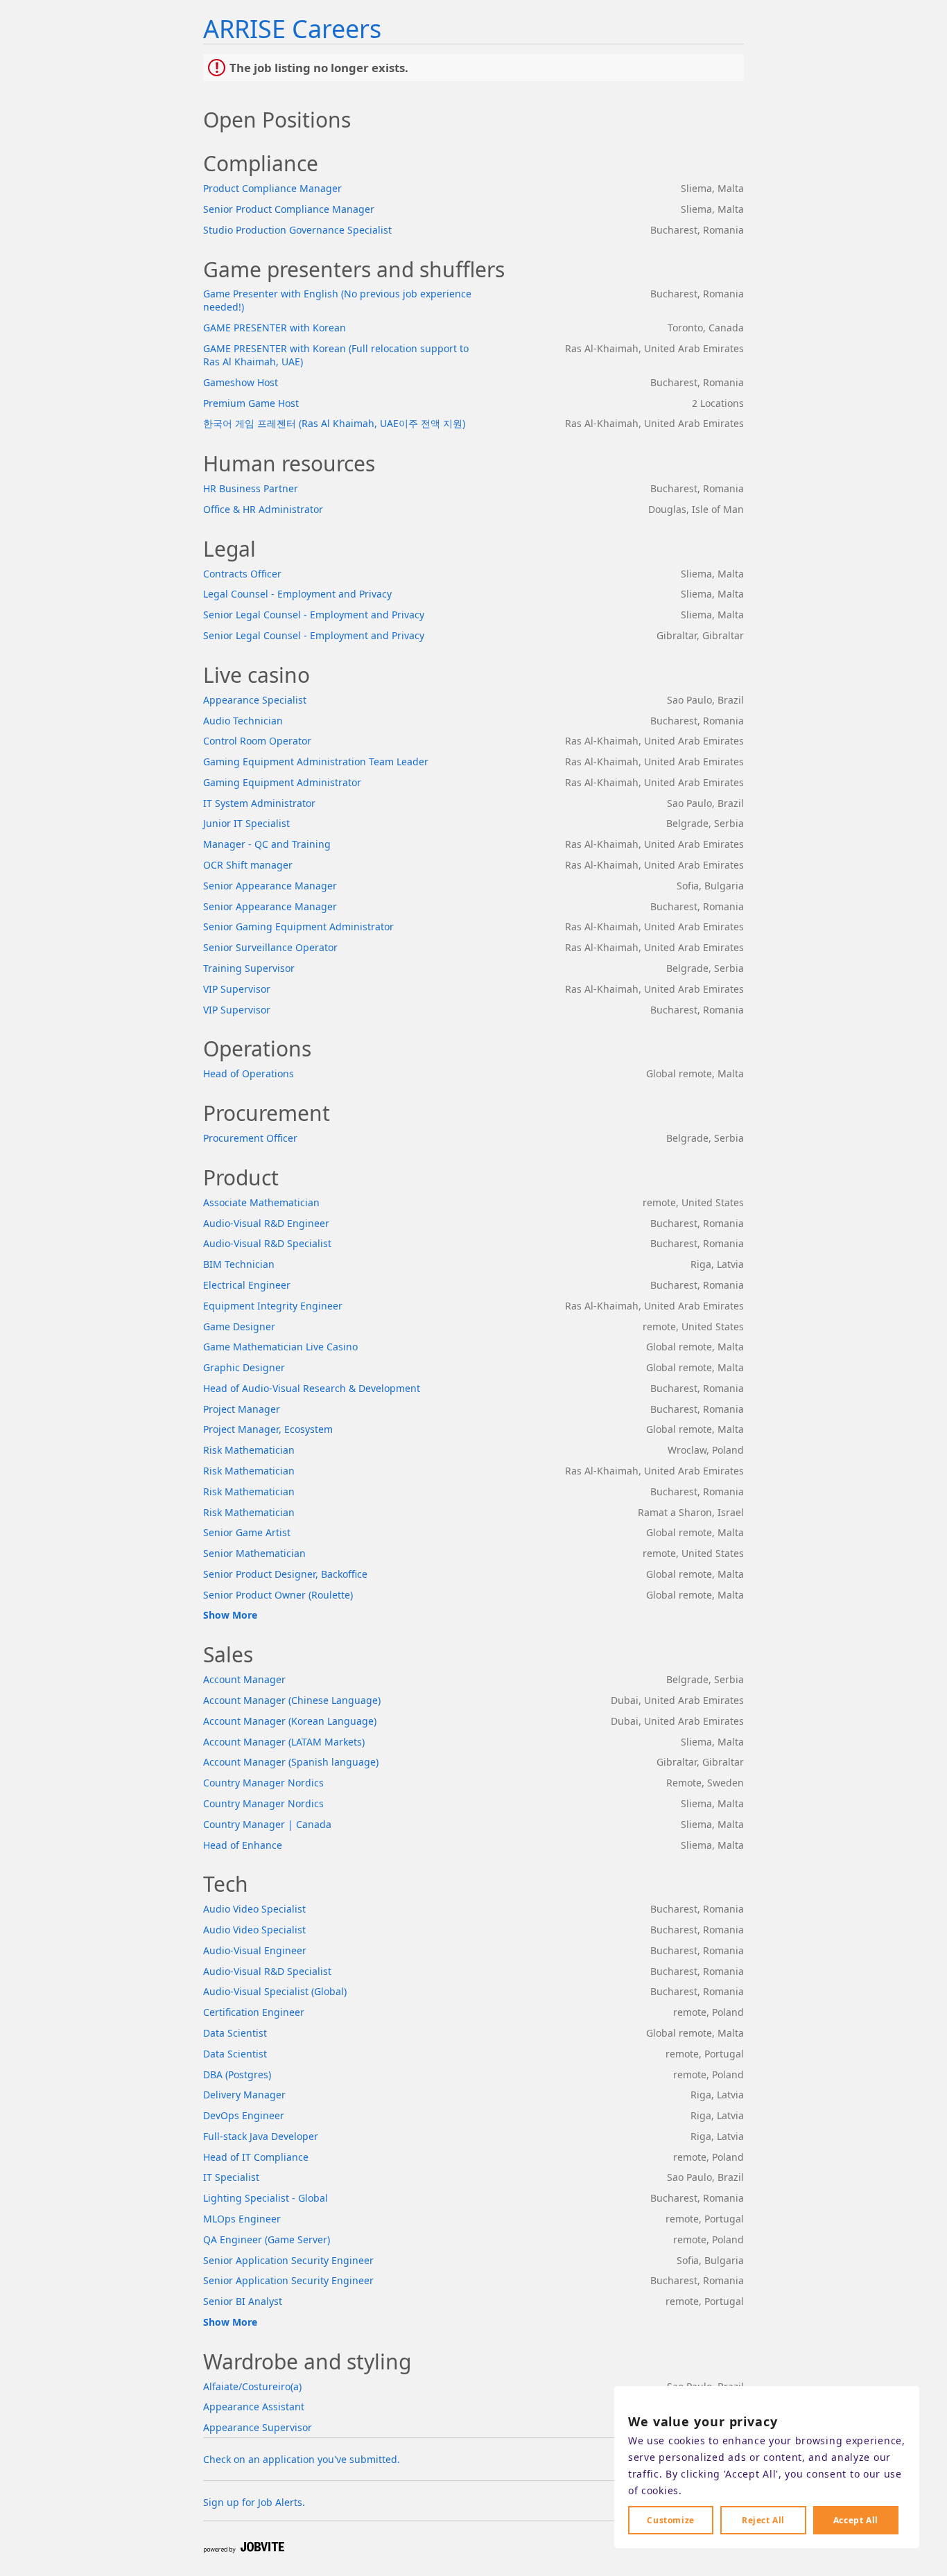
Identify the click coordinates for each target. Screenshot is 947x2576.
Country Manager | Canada (267, 1824)
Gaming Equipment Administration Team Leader (316, 762)
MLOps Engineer (242, 2219)
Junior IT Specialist (246, 823)
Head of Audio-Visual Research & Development (312, 1388)
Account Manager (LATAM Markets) (284, 1742)
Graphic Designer (244, 1367)
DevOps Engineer (244, 2115)
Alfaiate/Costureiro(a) (252, 2386)
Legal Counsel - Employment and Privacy (297, 594)
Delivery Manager (244, 2095)
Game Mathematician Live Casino (280, 1347)
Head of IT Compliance (256, 2157)
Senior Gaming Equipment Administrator (298, 926)
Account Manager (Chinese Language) (292, 1700)
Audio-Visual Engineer (255, 1950)
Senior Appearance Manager (270, 886)
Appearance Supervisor (258, 2427)
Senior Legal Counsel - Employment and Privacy (314, 615)
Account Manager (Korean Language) (290, 1721)
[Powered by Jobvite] (243, 2548)
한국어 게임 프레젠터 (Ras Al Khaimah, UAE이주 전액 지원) (334, 423)
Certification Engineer (254, 2012)
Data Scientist (235, 2033)
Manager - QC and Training (267, 844)
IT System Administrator (259, 803)
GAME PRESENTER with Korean (275, 328)
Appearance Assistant (254, 2407)
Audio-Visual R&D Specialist (267, 1243)
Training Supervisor (249, 968)
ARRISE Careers (292, 29)
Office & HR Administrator (263, 509)
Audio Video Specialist (254, 1909)
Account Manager (244, 1679)
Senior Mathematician (254, 1553)
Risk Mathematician (249, 1450)
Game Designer (239, 1326)
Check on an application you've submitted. (302, 2459)
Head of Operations (249, 1073)
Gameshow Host (241, 382)
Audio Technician (243, 721)
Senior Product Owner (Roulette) (278, 1595)
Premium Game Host (251, 403)
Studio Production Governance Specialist (297, 230)
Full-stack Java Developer (261, 2136)
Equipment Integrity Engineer (273, 1306)
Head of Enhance (243, 1845)
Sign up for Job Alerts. (254, 2502)
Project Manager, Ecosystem (268, 1429)
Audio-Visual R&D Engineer (266, 1223)
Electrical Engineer (247, 1285)
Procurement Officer (250, 1138)
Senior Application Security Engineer (288, 2260)
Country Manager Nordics (263, 1783)
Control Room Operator (257, 741)
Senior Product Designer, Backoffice (285, 1574)
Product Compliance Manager (272, 188)
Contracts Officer (242, 574)
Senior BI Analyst (243, 2301)
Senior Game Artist (247, 1532)
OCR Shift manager (248, 865)
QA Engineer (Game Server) (267, 2239)
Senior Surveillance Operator (270, 947)
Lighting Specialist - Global (266, 2198)
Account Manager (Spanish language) (291, 1762)
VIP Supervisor (237, 989)
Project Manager (242, 1409)
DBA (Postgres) (237, 2074)
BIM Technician (239, 1264)
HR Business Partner (251, 488)
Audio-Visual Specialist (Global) (275, 1991)
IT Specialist (231, 2177)
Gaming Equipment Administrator (282, 782)
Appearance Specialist (255, 700)
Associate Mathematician (261, 1202)
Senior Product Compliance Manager (289, 209)
